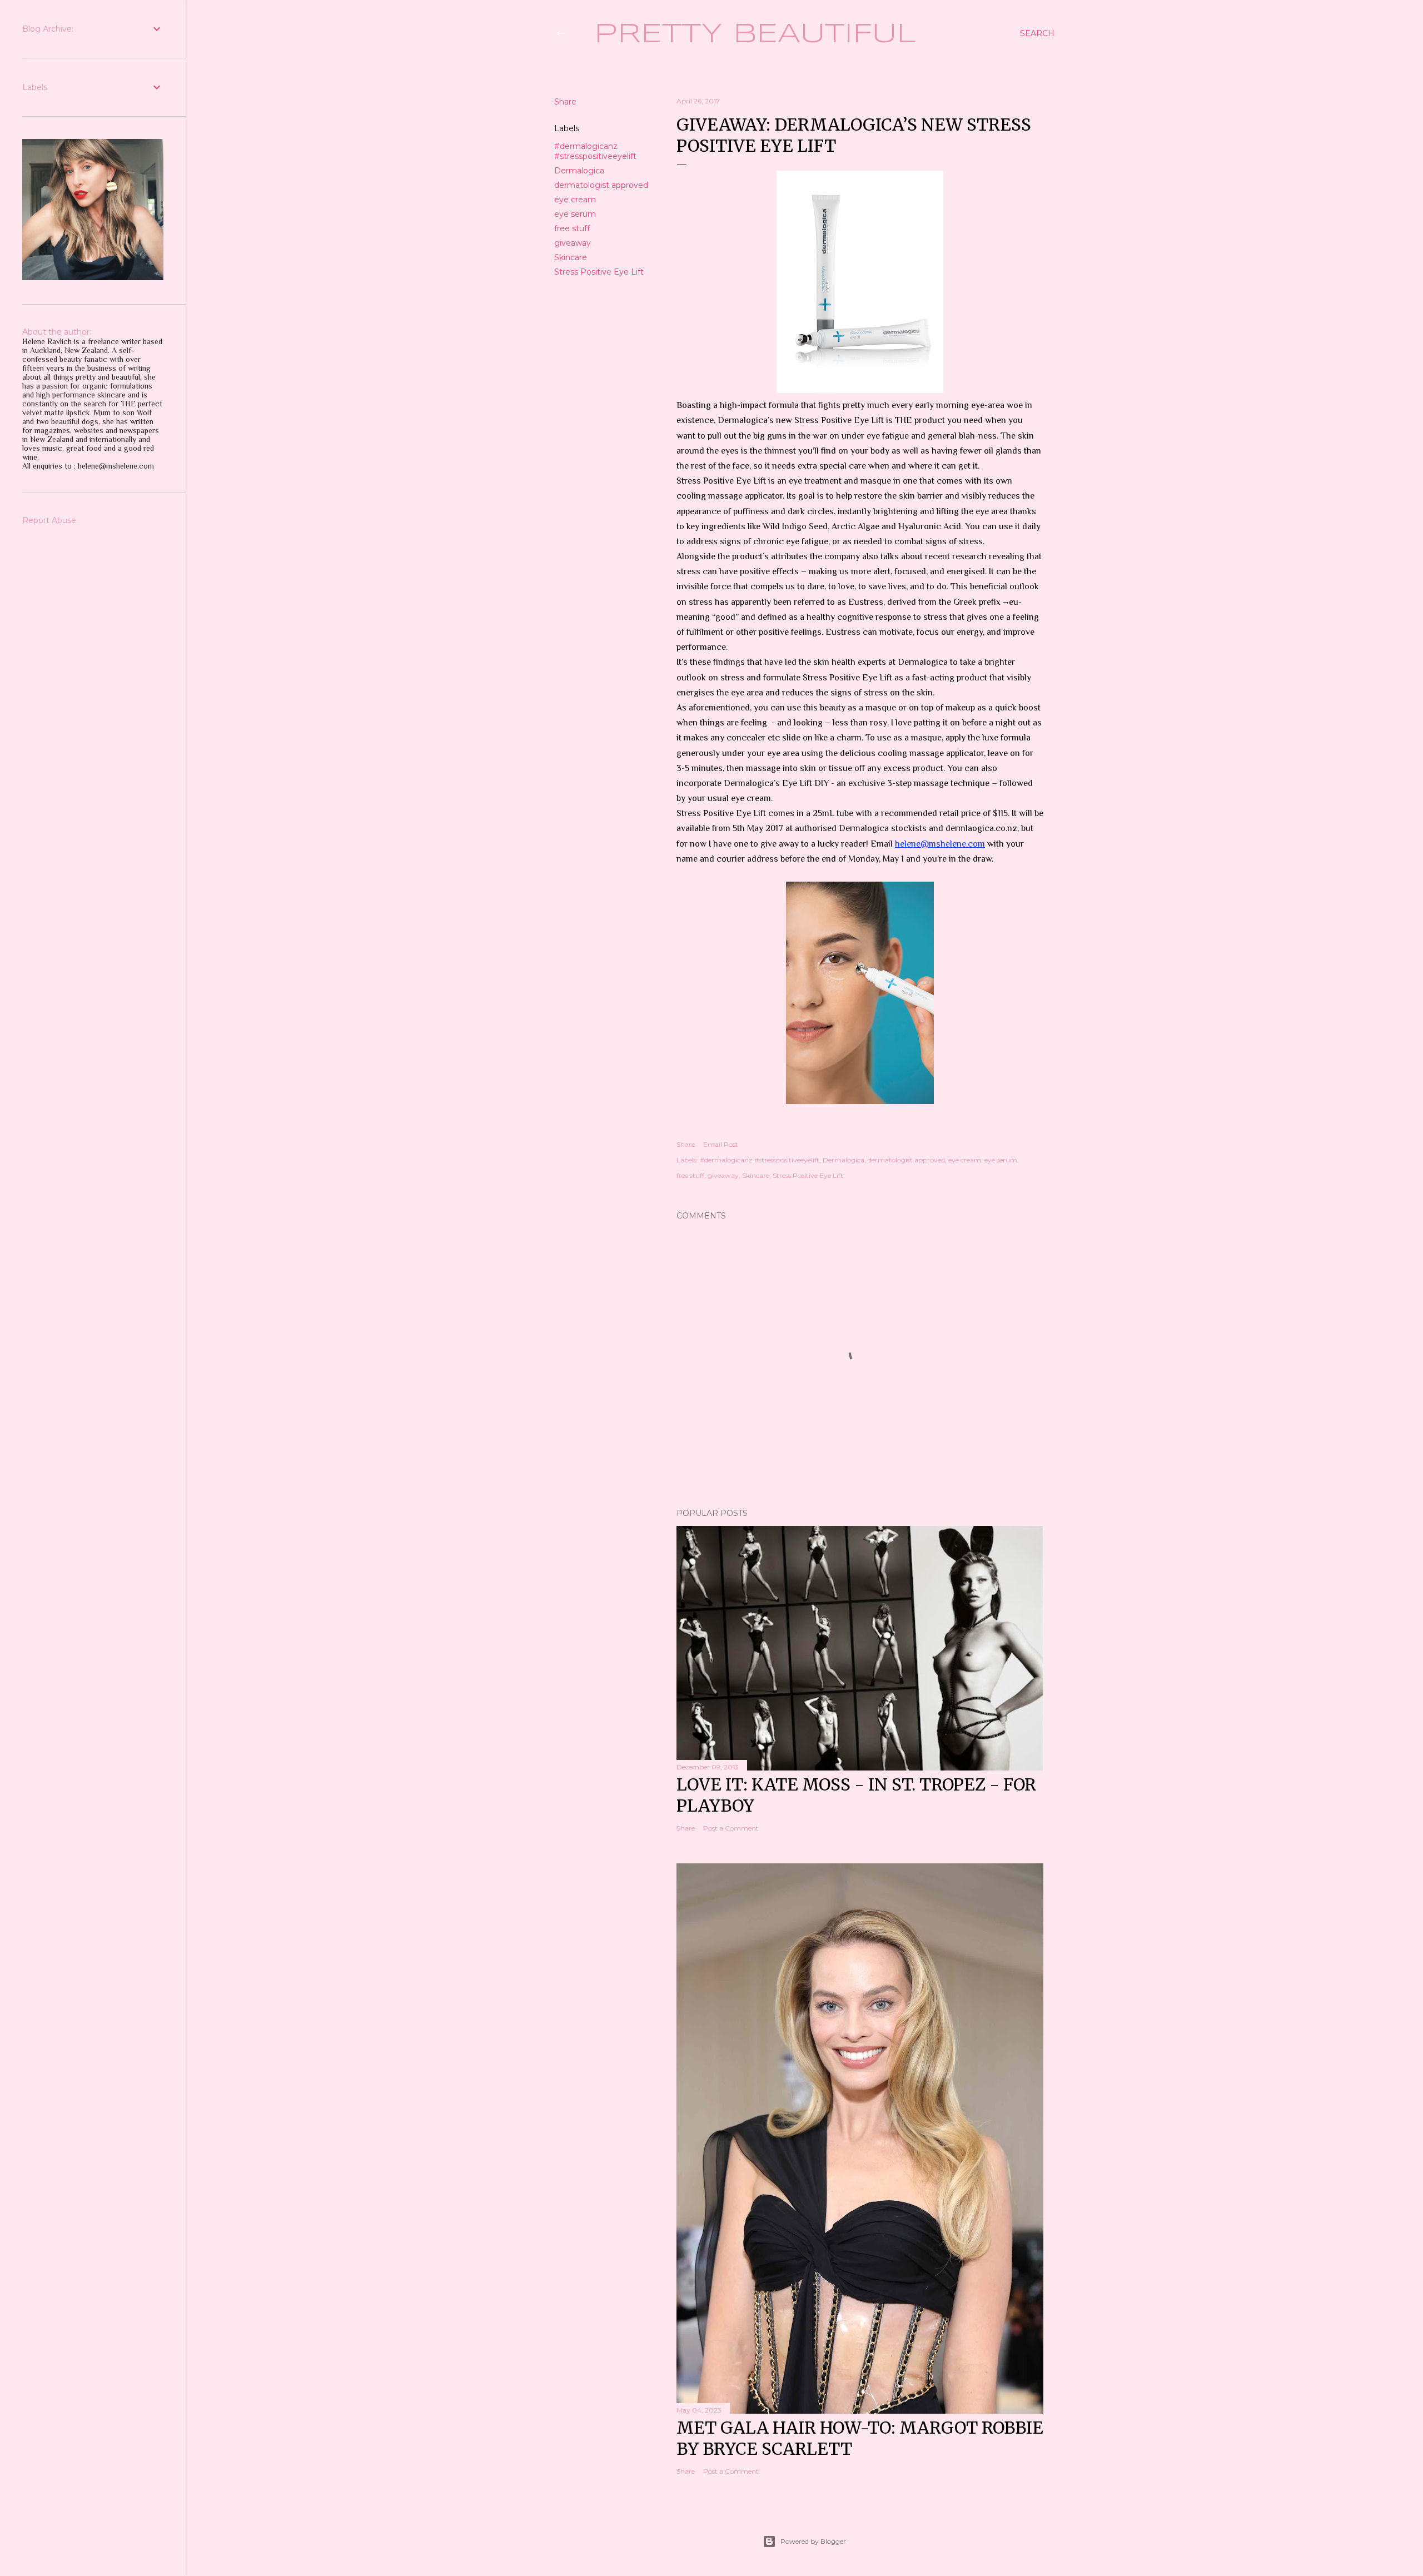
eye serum (575, 214)
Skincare (571, 257)
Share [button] (565, 102)
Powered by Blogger (813, 2541)
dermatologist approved (601, 185)
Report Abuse (49, 520)
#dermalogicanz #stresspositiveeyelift (595, 151)
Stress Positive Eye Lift (599, 272)
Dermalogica (579, 171)
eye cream (575, 200)
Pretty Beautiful (755, 34)
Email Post (721, 1144)
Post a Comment (731, 1828)
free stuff (572, 228)
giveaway (573, 243)
